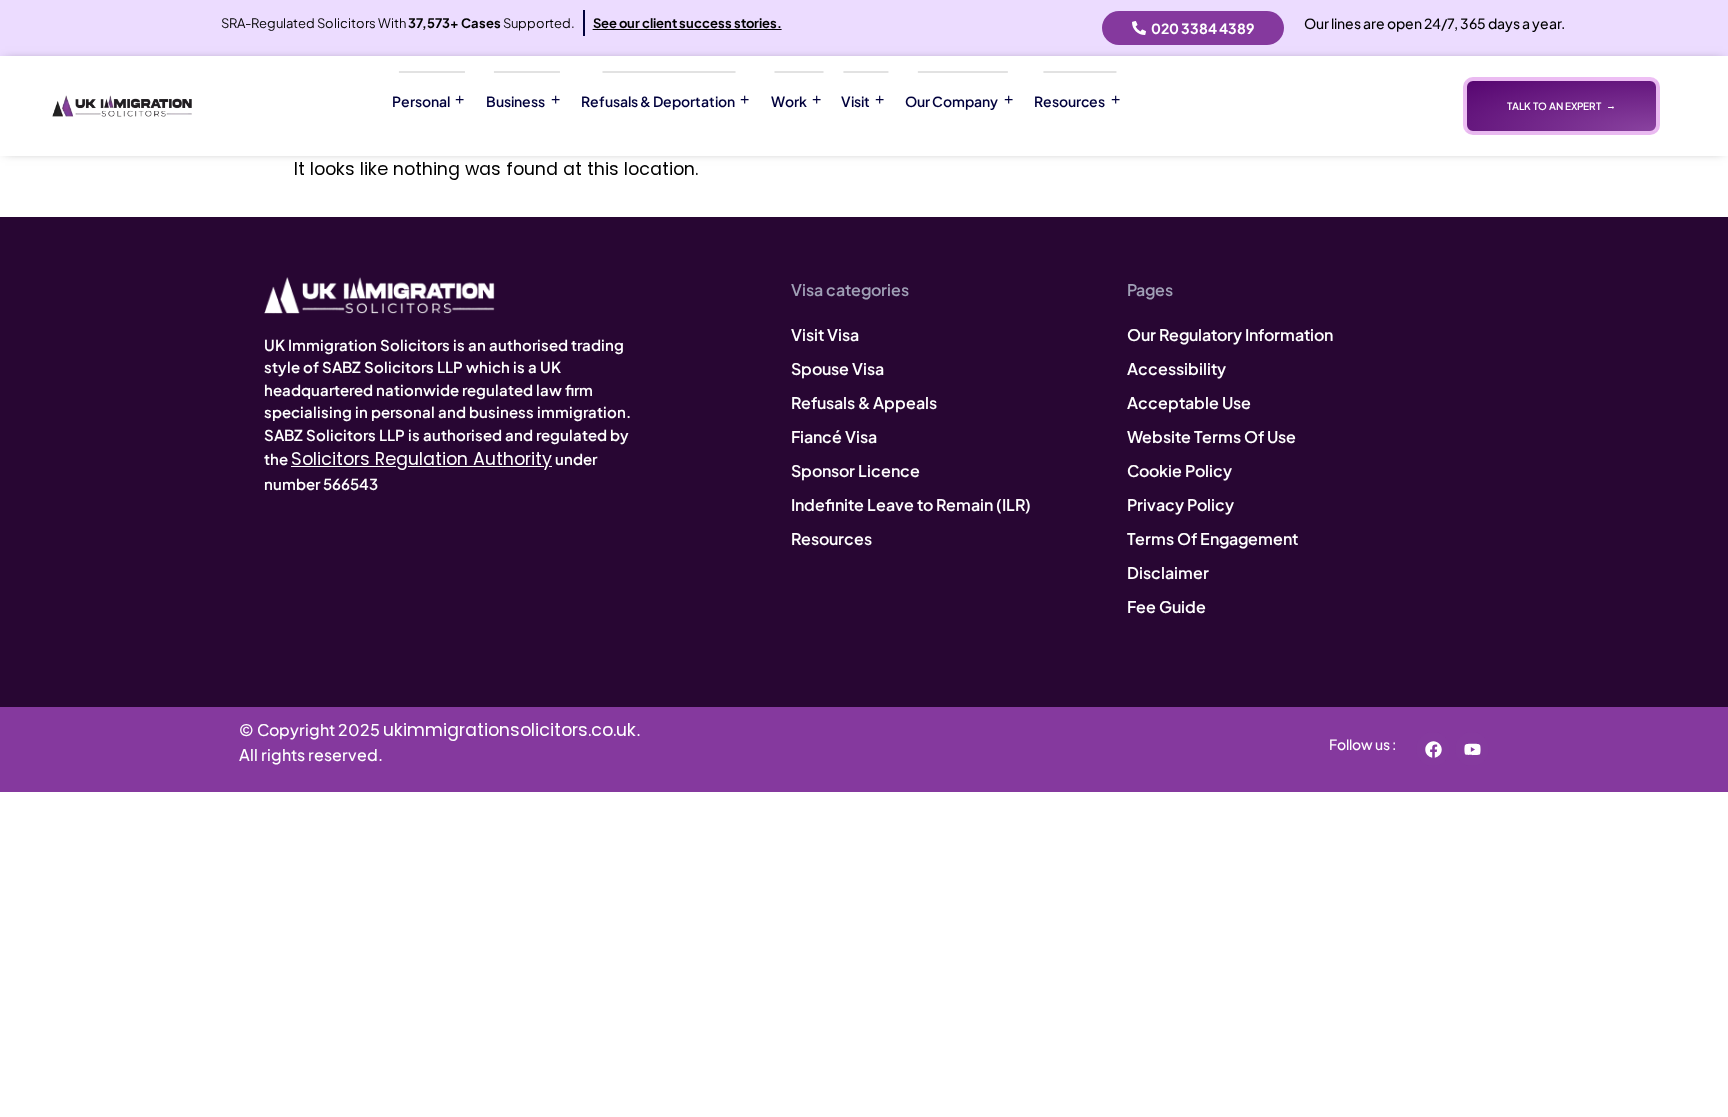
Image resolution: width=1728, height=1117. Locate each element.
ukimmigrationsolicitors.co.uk (509, 730)
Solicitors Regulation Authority (421, 459)
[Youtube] (1472, 749)
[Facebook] (1433, 749)
